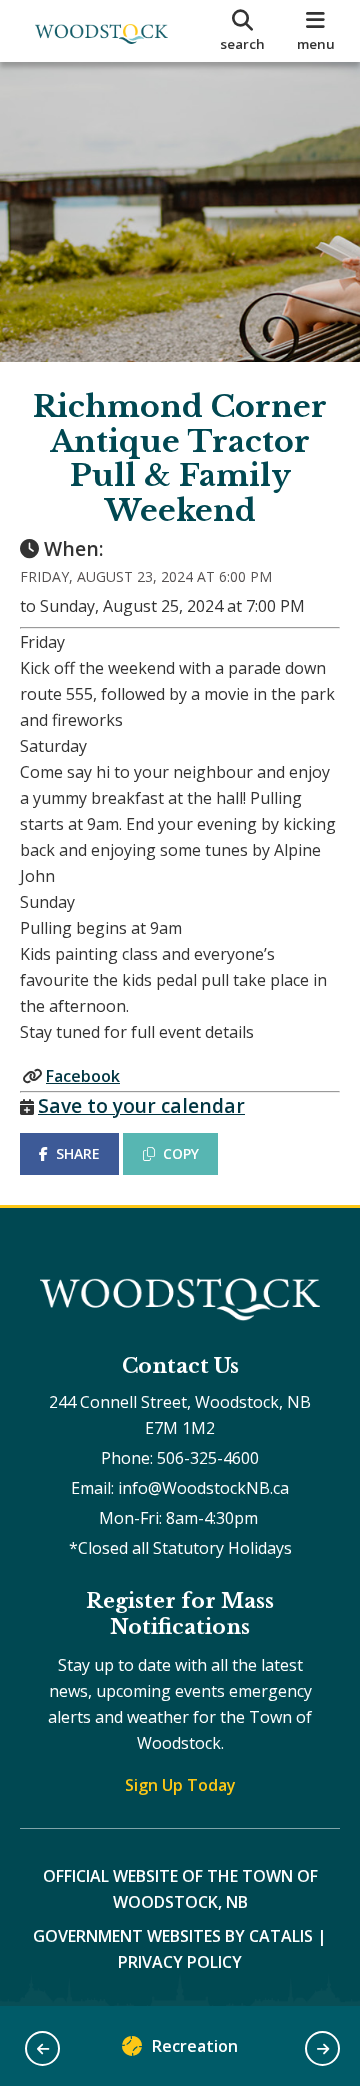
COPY (181, 1153)
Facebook (83, 1076)
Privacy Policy (180, 1962)
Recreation (195, 2046)
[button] (42, 2048)
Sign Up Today (180, 1785)
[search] (242, 31)
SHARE (78, 1153)
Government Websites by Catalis (173, 1936)
